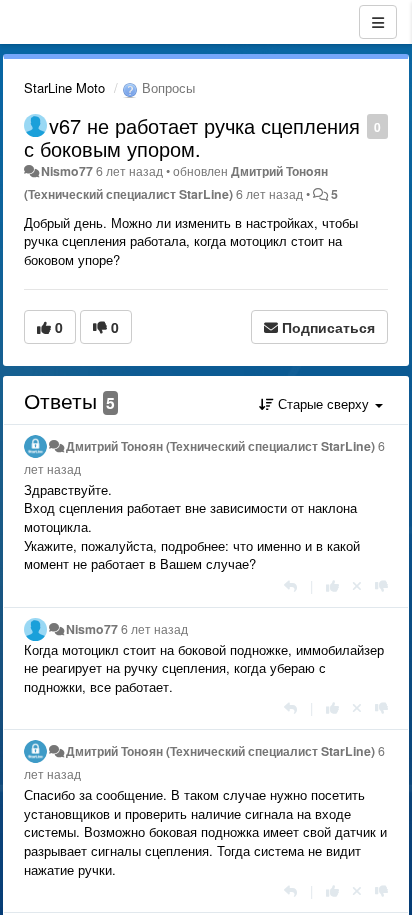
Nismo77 (67, 171)
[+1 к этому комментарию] (332, 585)
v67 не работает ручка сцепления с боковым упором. (192, 137)
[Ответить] (290, 585)
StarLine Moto (64, 87)
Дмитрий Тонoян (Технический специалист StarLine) (220, 446)
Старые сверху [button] (323, 403)
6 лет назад (154, 629)
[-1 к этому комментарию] (381, 585)
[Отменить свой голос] (357, 585)
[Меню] (378, 22)
